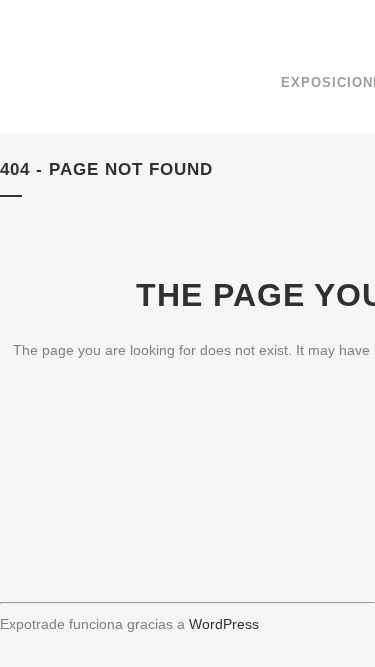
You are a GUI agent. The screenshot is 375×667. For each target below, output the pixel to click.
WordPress (224, 624)
